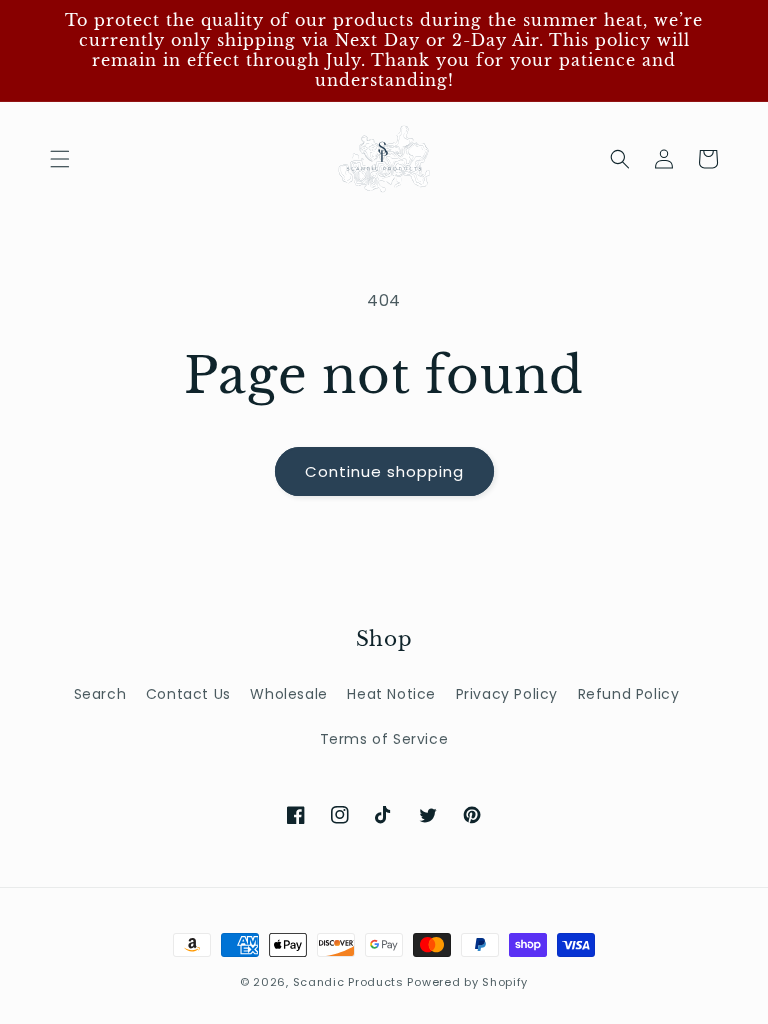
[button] (60, 159)
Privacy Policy (507, 694)
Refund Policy (629, 694)
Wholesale (288, 694)
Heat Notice (391, 694)
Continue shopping (384, 471)
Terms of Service (384, 739)
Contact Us (188, 694)
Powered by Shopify (467, 982)
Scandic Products (348, 982)
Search (100, 694)
